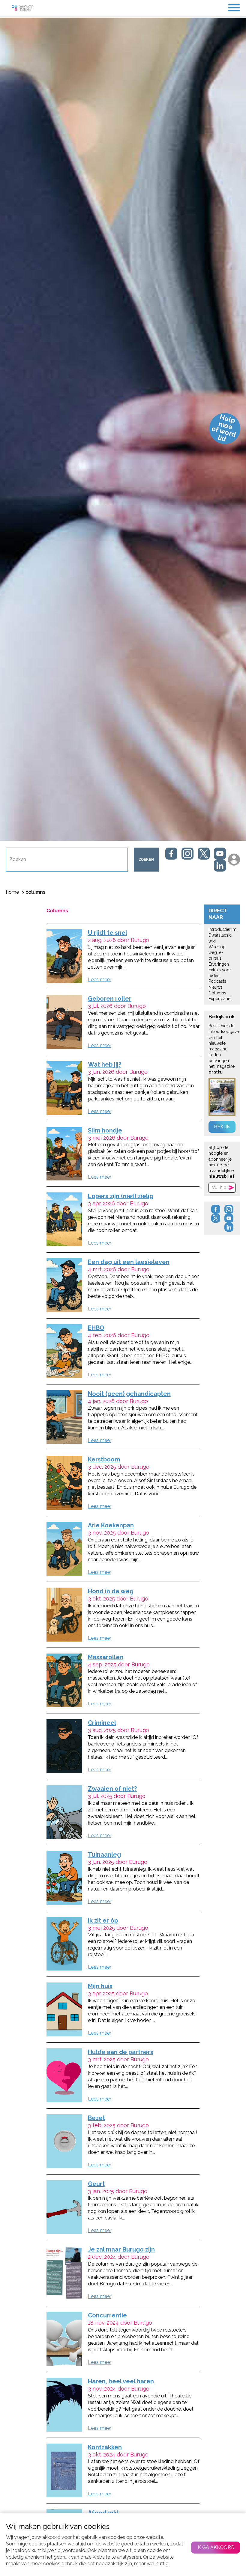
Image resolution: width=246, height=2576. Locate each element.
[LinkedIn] (220, 866)
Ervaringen (219, 964)
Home (12, 892)
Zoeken (146, 860)
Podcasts (217, 981)
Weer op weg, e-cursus (217, 953)
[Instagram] (187, 854)
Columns (217, 993)
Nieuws (216, 987)
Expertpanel (220, 999)
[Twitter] (204, 854)
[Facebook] (171, 854)
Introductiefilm (222, 929)
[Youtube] (220, 854)
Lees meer (100, 980)
